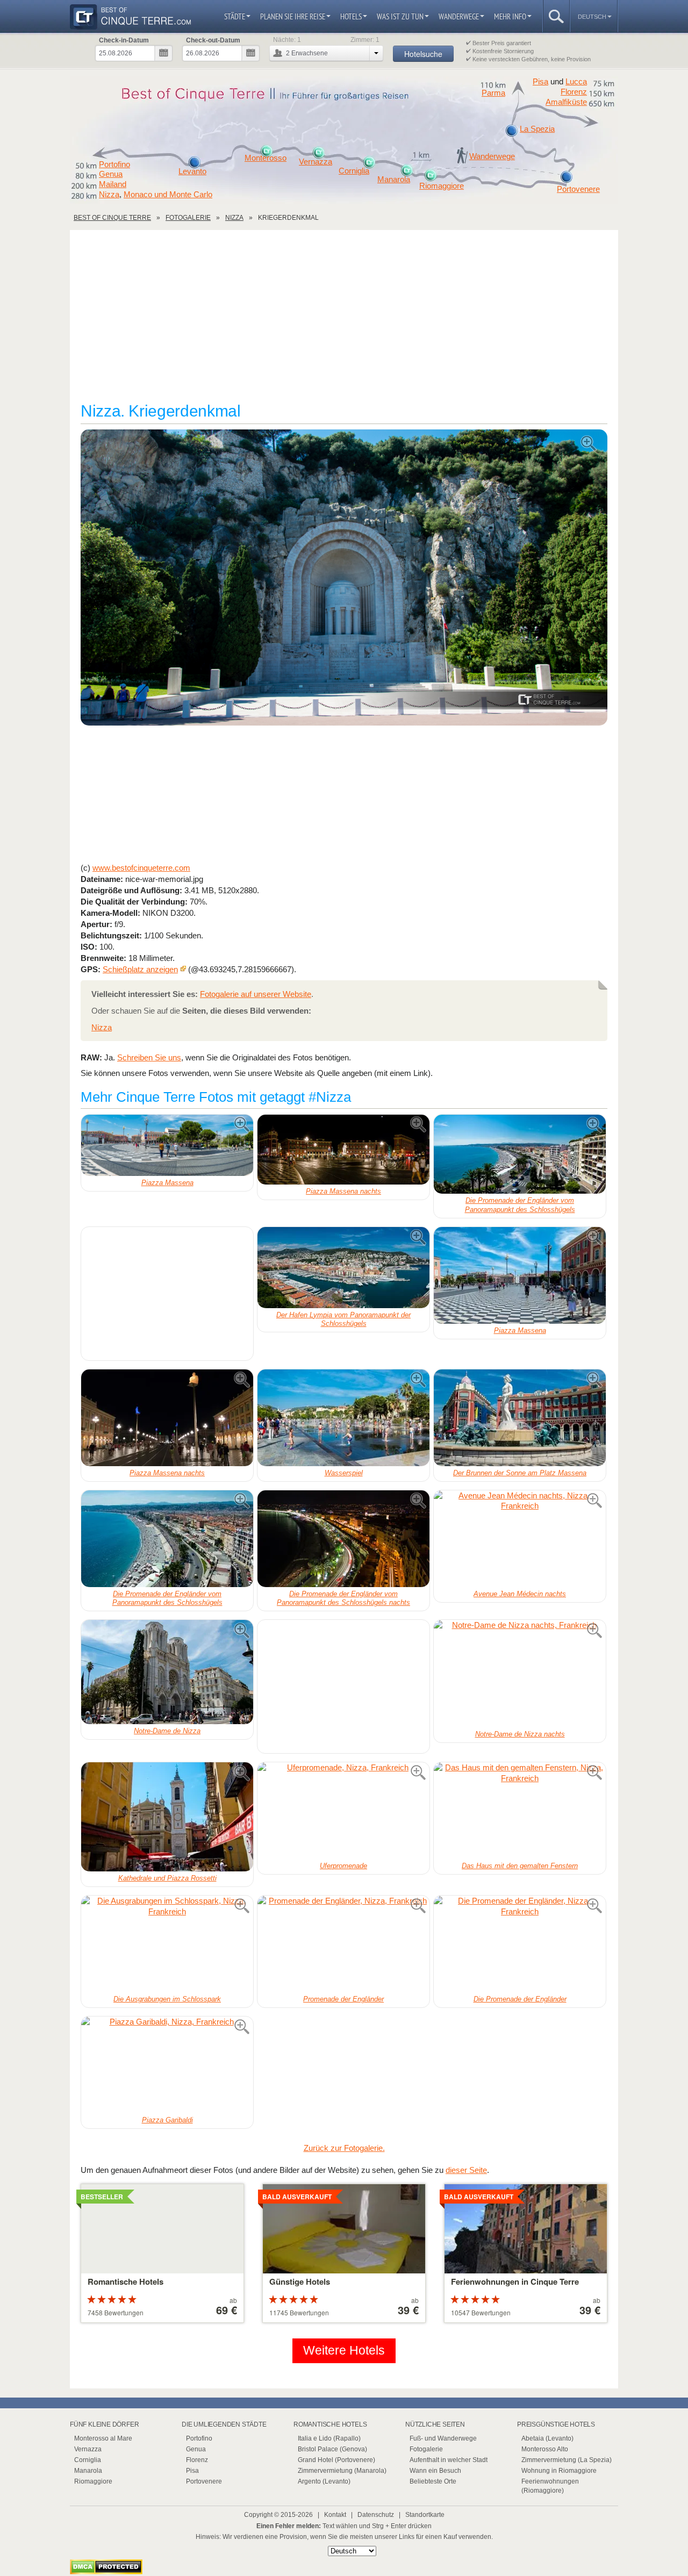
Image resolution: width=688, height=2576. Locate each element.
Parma (493, 93)
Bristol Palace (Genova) (332, 2449)
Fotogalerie (426, 2449)
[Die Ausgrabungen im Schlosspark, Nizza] (167, 1944)
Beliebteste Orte (433, 2481)
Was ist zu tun (400, 16)
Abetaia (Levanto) (547, 2438)
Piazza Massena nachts (343, 1191)
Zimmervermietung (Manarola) (342, 2471)
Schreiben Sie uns (149, 1057)
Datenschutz (376, 2515)
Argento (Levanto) (324, 2481)
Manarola (394, 180)
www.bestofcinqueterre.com (141, 868)
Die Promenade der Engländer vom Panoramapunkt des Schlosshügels (520, 1205)
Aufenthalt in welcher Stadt (449, 2460)
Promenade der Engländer (343, 1999)
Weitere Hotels (344, 2351)
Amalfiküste (566, 102)
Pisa (540, 81)
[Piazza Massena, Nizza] (167, 1145)
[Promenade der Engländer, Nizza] (343, 1944)
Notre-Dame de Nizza (167, 1731)
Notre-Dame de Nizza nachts (520, 1734)
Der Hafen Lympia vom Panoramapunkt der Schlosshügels (343, 1319)
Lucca (576, 81)
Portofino (114, 164)
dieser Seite (466, 2170)
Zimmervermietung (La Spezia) (567, 2460)
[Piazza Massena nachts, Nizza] (343, 1149)
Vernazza (316, 162)
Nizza (109, 194)
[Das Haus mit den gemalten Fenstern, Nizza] (520, 1811)
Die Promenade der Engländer (520, 1999)
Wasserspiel (344, 1473)
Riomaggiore (442, 186)
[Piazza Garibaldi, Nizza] (167, 2065)
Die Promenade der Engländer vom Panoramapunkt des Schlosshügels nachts (343, 1598)
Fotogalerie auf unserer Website (256, 994)
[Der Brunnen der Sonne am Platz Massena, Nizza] (520, 1418)
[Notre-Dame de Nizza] (167, 1672)
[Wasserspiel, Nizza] (343, 1418)
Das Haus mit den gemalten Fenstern (520, 1866)
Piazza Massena (167, 1183)
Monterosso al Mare (103, 2438)
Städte (235, 16)
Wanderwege (459, 16)
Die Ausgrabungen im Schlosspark (167, 1999)
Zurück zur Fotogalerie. (344, 2148)
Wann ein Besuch (435, 2471)
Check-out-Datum (213, 40)
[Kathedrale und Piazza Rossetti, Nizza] (167, 1817)
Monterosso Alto (545, 2449)
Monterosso (266, 158)
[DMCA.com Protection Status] (106, 2571)
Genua (111, 174)
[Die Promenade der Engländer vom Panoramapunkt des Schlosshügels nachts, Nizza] (343, 1539)
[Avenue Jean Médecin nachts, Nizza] (520, 1539)
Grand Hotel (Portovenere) (336, 2460)
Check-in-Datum (124, 40)
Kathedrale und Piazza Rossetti (167, 1878)
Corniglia (354, 171)
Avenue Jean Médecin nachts (520, 1594)
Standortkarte (425, 2515)
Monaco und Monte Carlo (168, 194)
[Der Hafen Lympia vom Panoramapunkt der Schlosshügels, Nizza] (343, 1268)
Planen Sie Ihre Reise (293, 16)
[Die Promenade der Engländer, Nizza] (520, 1944)
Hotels (351, 16)
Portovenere (578, 189)
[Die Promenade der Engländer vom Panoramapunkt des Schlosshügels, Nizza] (520, 1154)
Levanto (192, 171)
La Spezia (537, 129)
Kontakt (335, 2515)
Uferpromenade (343, 1866)
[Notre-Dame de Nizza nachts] (520, 1674)
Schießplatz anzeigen (140, 969)
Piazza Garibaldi (167, 2120)
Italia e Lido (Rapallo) (329, 2438)
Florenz (574, 92)
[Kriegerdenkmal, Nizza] (344, 578)
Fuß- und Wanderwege (443, 2438)
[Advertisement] (344, 321)
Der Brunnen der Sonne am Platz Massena (520, 1473)
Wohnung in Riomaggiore (559, 2471)
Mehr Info (510, 16)
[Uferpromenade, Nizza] (343, 1811)
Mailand (113, 184)
